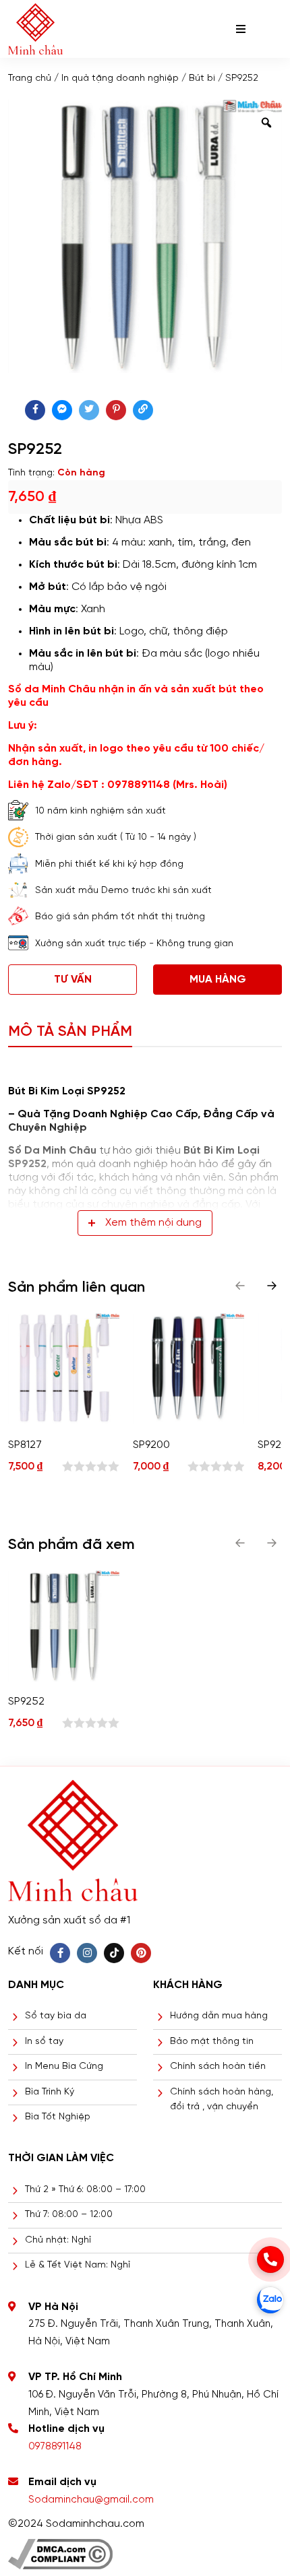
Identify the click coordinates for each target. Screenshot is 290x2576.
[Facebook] (60, 1953)
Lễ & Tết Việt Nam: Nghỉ (78, 2265)
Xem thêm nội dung (153, 1223)
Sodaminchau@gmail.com (91, 2500)
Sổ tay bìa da (56, 2016)
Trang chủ (30, 78)
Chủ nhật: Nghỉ (58, 2240)
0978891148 (55, 2447)
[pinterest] (116, 410)
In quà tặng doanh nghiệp (120, 78)
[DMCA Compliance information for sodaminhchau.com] (60, 2549)
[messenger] (62, 410)
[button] (272, 1286)
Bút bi (202, 78)
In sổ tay (44, 2042)
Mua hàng (218, 980)
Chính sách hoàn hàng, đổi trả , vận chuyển (222, 2100)
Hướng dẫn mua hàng (219, 2016)
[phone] (270, 2259)
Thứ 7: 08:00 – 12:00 (69, 2215)
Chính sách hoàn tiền (218, 2067)
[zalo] (270, 2300)
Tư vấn (73, 980)
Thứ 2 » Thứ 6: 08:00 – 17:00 (85, 2190)
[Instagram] (87, 1953)
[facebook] (35, 410)
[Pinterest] (141, 1953)
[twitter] (89, 410)
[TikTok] (114, 1953)
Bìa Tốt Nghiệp (58, 2117)
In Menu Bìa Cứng (64, 2067)
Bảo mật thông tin (212, 2042)
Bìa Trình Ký (50, 2092)
